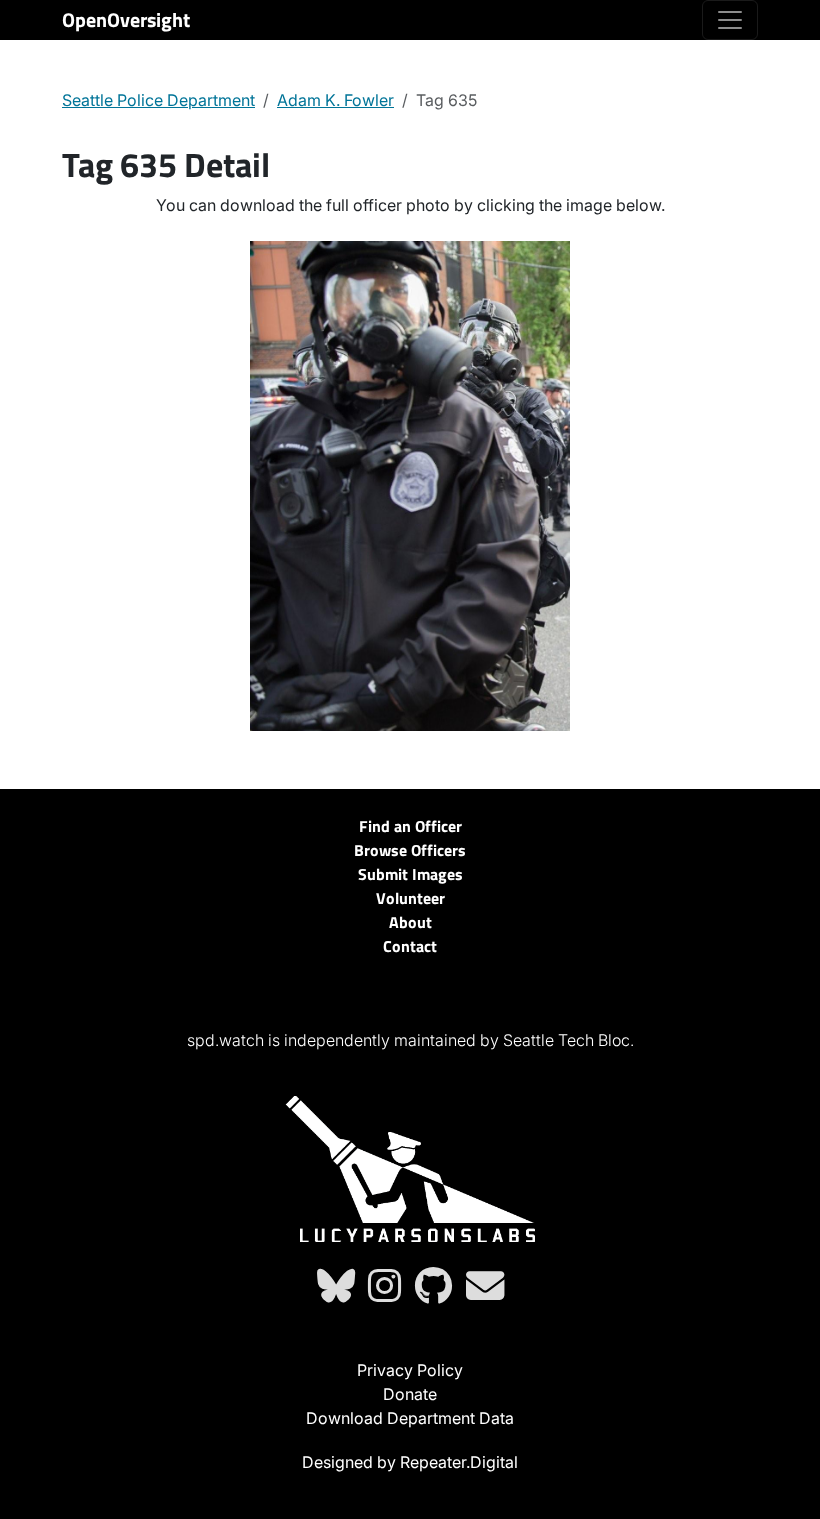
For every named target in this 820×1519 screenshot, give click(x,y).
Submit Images (410, 874)
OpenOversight (126, 19)
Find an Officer (410, 826)
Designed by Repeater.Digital (410, 1462)
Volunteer (410, 898)
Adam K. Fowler (335, 100)
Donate (410, 1394)
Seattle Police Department (158, 100)
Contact (410, 946)
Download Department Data (410, 1418)
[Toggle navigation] (730, 20)
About (410, 922)
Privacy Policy (410, 1370)
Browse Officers (410, 850)
